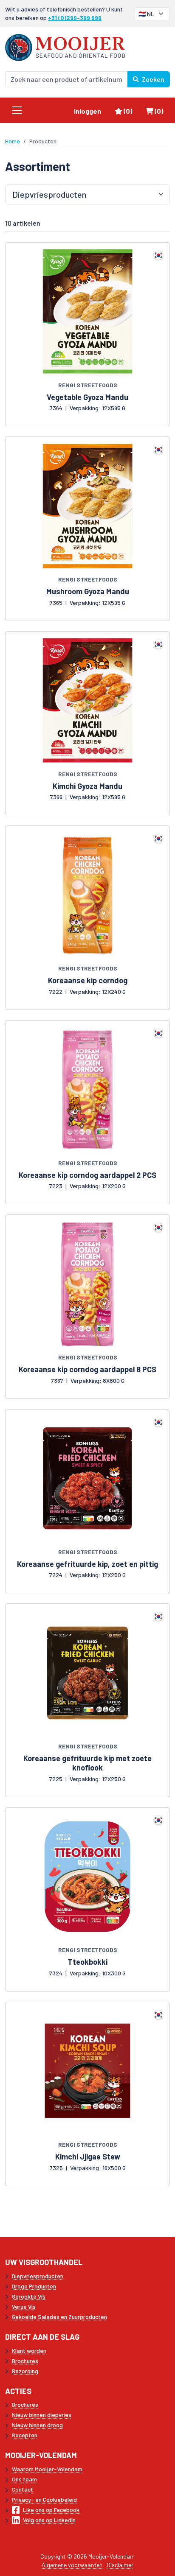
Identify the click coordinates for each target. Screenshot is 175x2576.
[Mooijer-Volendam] (65, 46)
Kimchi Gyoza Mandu (87, 786)
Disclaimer (120, 2565)
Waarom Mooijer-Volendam (47, 2469)
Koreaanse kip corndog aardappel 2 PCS (87, 1175)
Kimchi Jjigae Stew (88, 2156)
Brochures (25, 2361)
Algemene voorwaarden (72, 2565)
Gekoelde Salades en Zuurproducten (59, 2317)
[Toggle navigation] (17, 110)
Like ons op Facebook (51, 2510)
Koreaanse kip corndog (88, 980)
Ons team (24, 2479)
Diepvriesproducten (38, 2276)
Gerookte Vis (29, 2296)
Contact (23, 2489)
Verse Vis (24, 2306)
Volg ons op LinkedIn (49, 2520)
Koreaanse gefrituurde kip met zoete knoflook (87, 1763)
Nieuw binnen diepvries (42, 2415)
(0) (131, 111)
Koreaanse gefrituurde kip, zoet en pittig (87, 1564)
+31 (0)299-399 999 (75, 18)
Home (13, 141)
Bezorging (25, 2371)
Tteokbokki (87, 1962)
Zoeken (152, 79)
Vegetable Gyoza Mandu (87, 397)
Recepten (25, 2435)
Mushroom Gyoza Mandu (88, 591)
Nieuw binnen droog (37, 2425)
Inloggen (87, 111)
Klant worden (29, 2351)
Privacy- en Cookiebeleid (44, 2499)
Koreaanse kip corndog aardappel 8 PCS (87, 1369)
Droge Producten (34, 2286)
